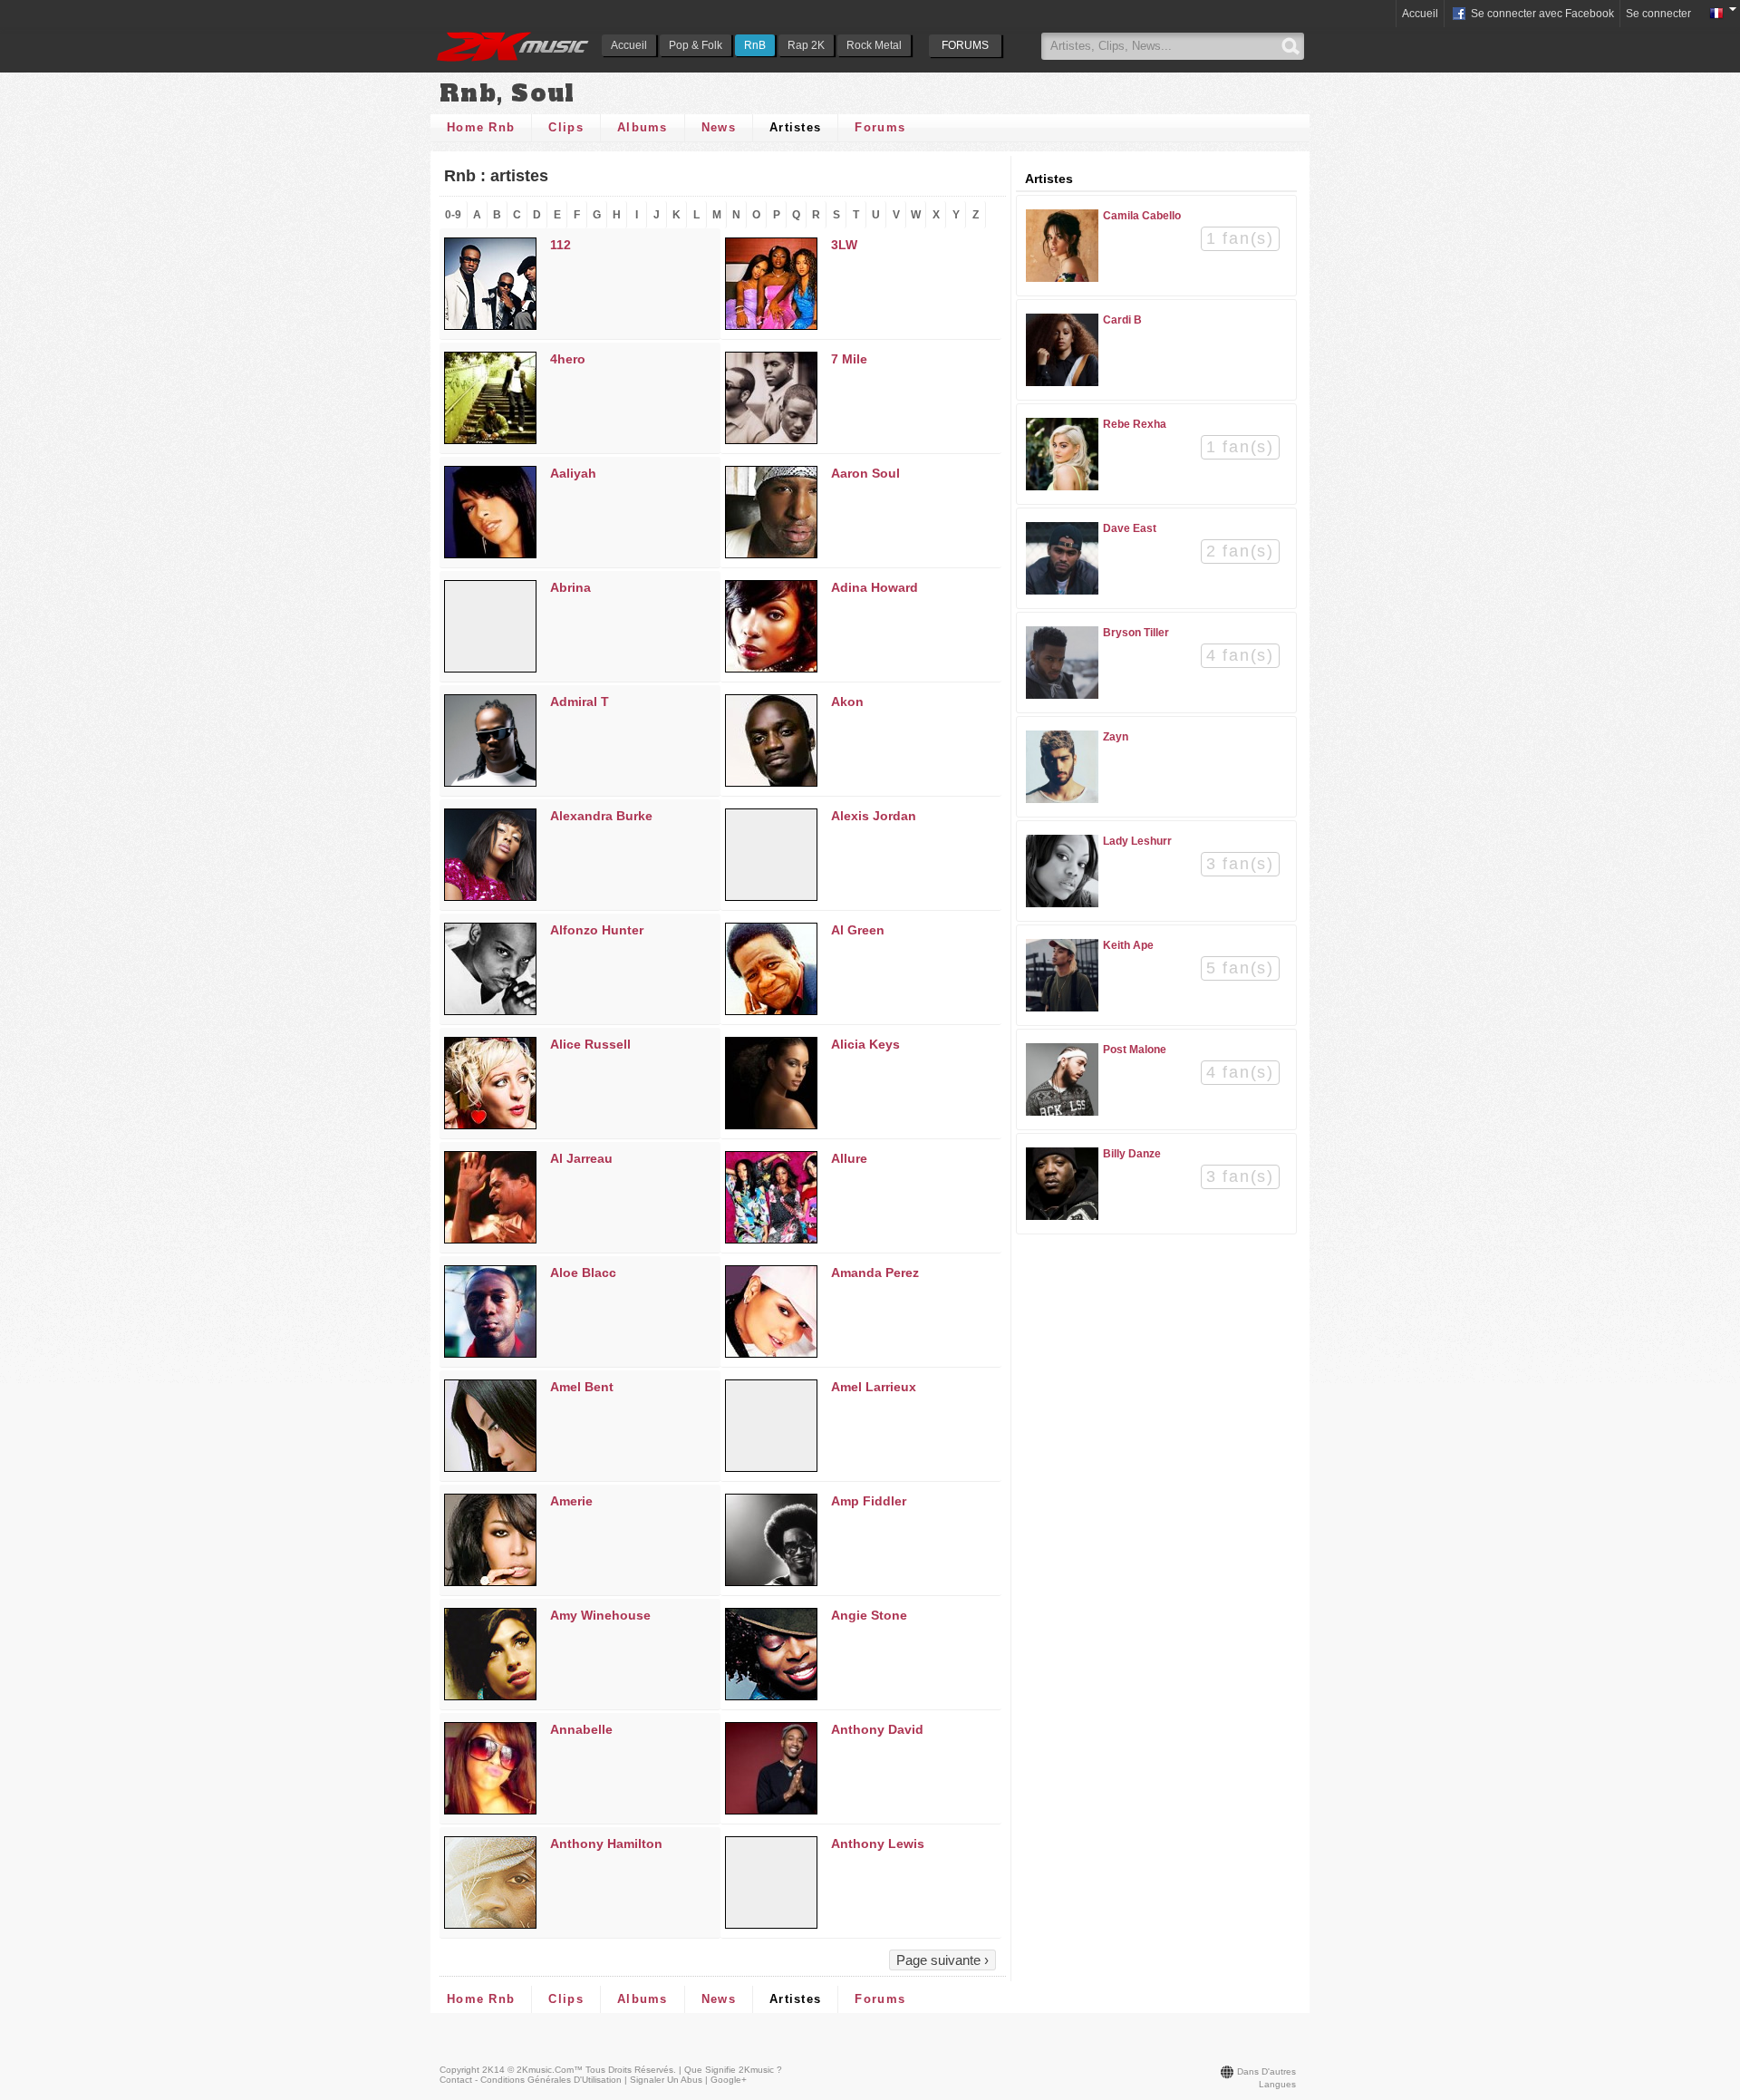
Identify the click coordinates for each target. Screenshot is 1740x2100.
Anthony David (877, 1729)
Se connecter (1658, 14)
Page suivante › (942, 1960)
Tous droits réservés (629, 2070)
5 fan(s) (1240, 968)
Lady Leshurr (1137, 841)
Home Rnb (481, 127)
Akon (847, 702)
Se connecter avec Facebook (1541, 14)
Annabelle (581, 1729)
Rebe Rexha (1135, 424)
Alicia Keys (865, 1044)
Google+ (729, 2080)
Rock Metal (874, 45)
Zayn (1116, 737)
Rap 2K (806, 45)
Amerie (571, 1501)
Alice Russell (590, 1044)
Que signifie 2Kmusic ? (733, 2070)
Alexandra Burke (601, 816)
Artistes (795, 127)
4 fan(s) (1240, 655)
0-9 (453, 215)
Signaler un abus (666, 2080)
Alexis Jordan (874, 816)
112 (561, 245)
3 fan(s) (1240, 864)
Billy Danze (1132, 1154)
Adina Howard (875, 587)
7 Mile (849, 359)
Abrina (570, 587)
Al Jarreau (581, 1158)
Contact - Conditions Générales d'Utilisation (531, 2080)
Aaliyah (573, 473)
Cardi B (1122, 320)
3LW (844, 245)
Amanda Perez (875, 1273)
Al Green (858, 930)
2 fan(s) (1240, 551)
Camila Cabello (1142, 216)
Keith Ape (1128, 945)
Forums (880, 127)
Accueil (629, 45)
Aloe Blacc (583, 1273)
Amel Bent (582, 1387)
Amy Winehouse (600, 1615)
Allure (849, 1158)
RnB (755, 45)
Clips (566, 127)
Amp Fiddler (869, 1501)
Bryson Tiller (1136, 633)
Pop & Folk (696, 45)
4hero (568, 359)
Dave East (1130, 528)
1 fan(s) (1240, 238)
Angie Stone (869, 1615)
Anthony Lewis (878, 1844)
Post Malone (1135, 1050)
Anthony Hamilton (606, 1844)
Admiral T (580, 702)
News (719, 127)
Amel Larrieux (874, 1387)
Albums (643, 127)
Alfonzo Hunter (597, 930)
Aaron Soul (865, 473)
